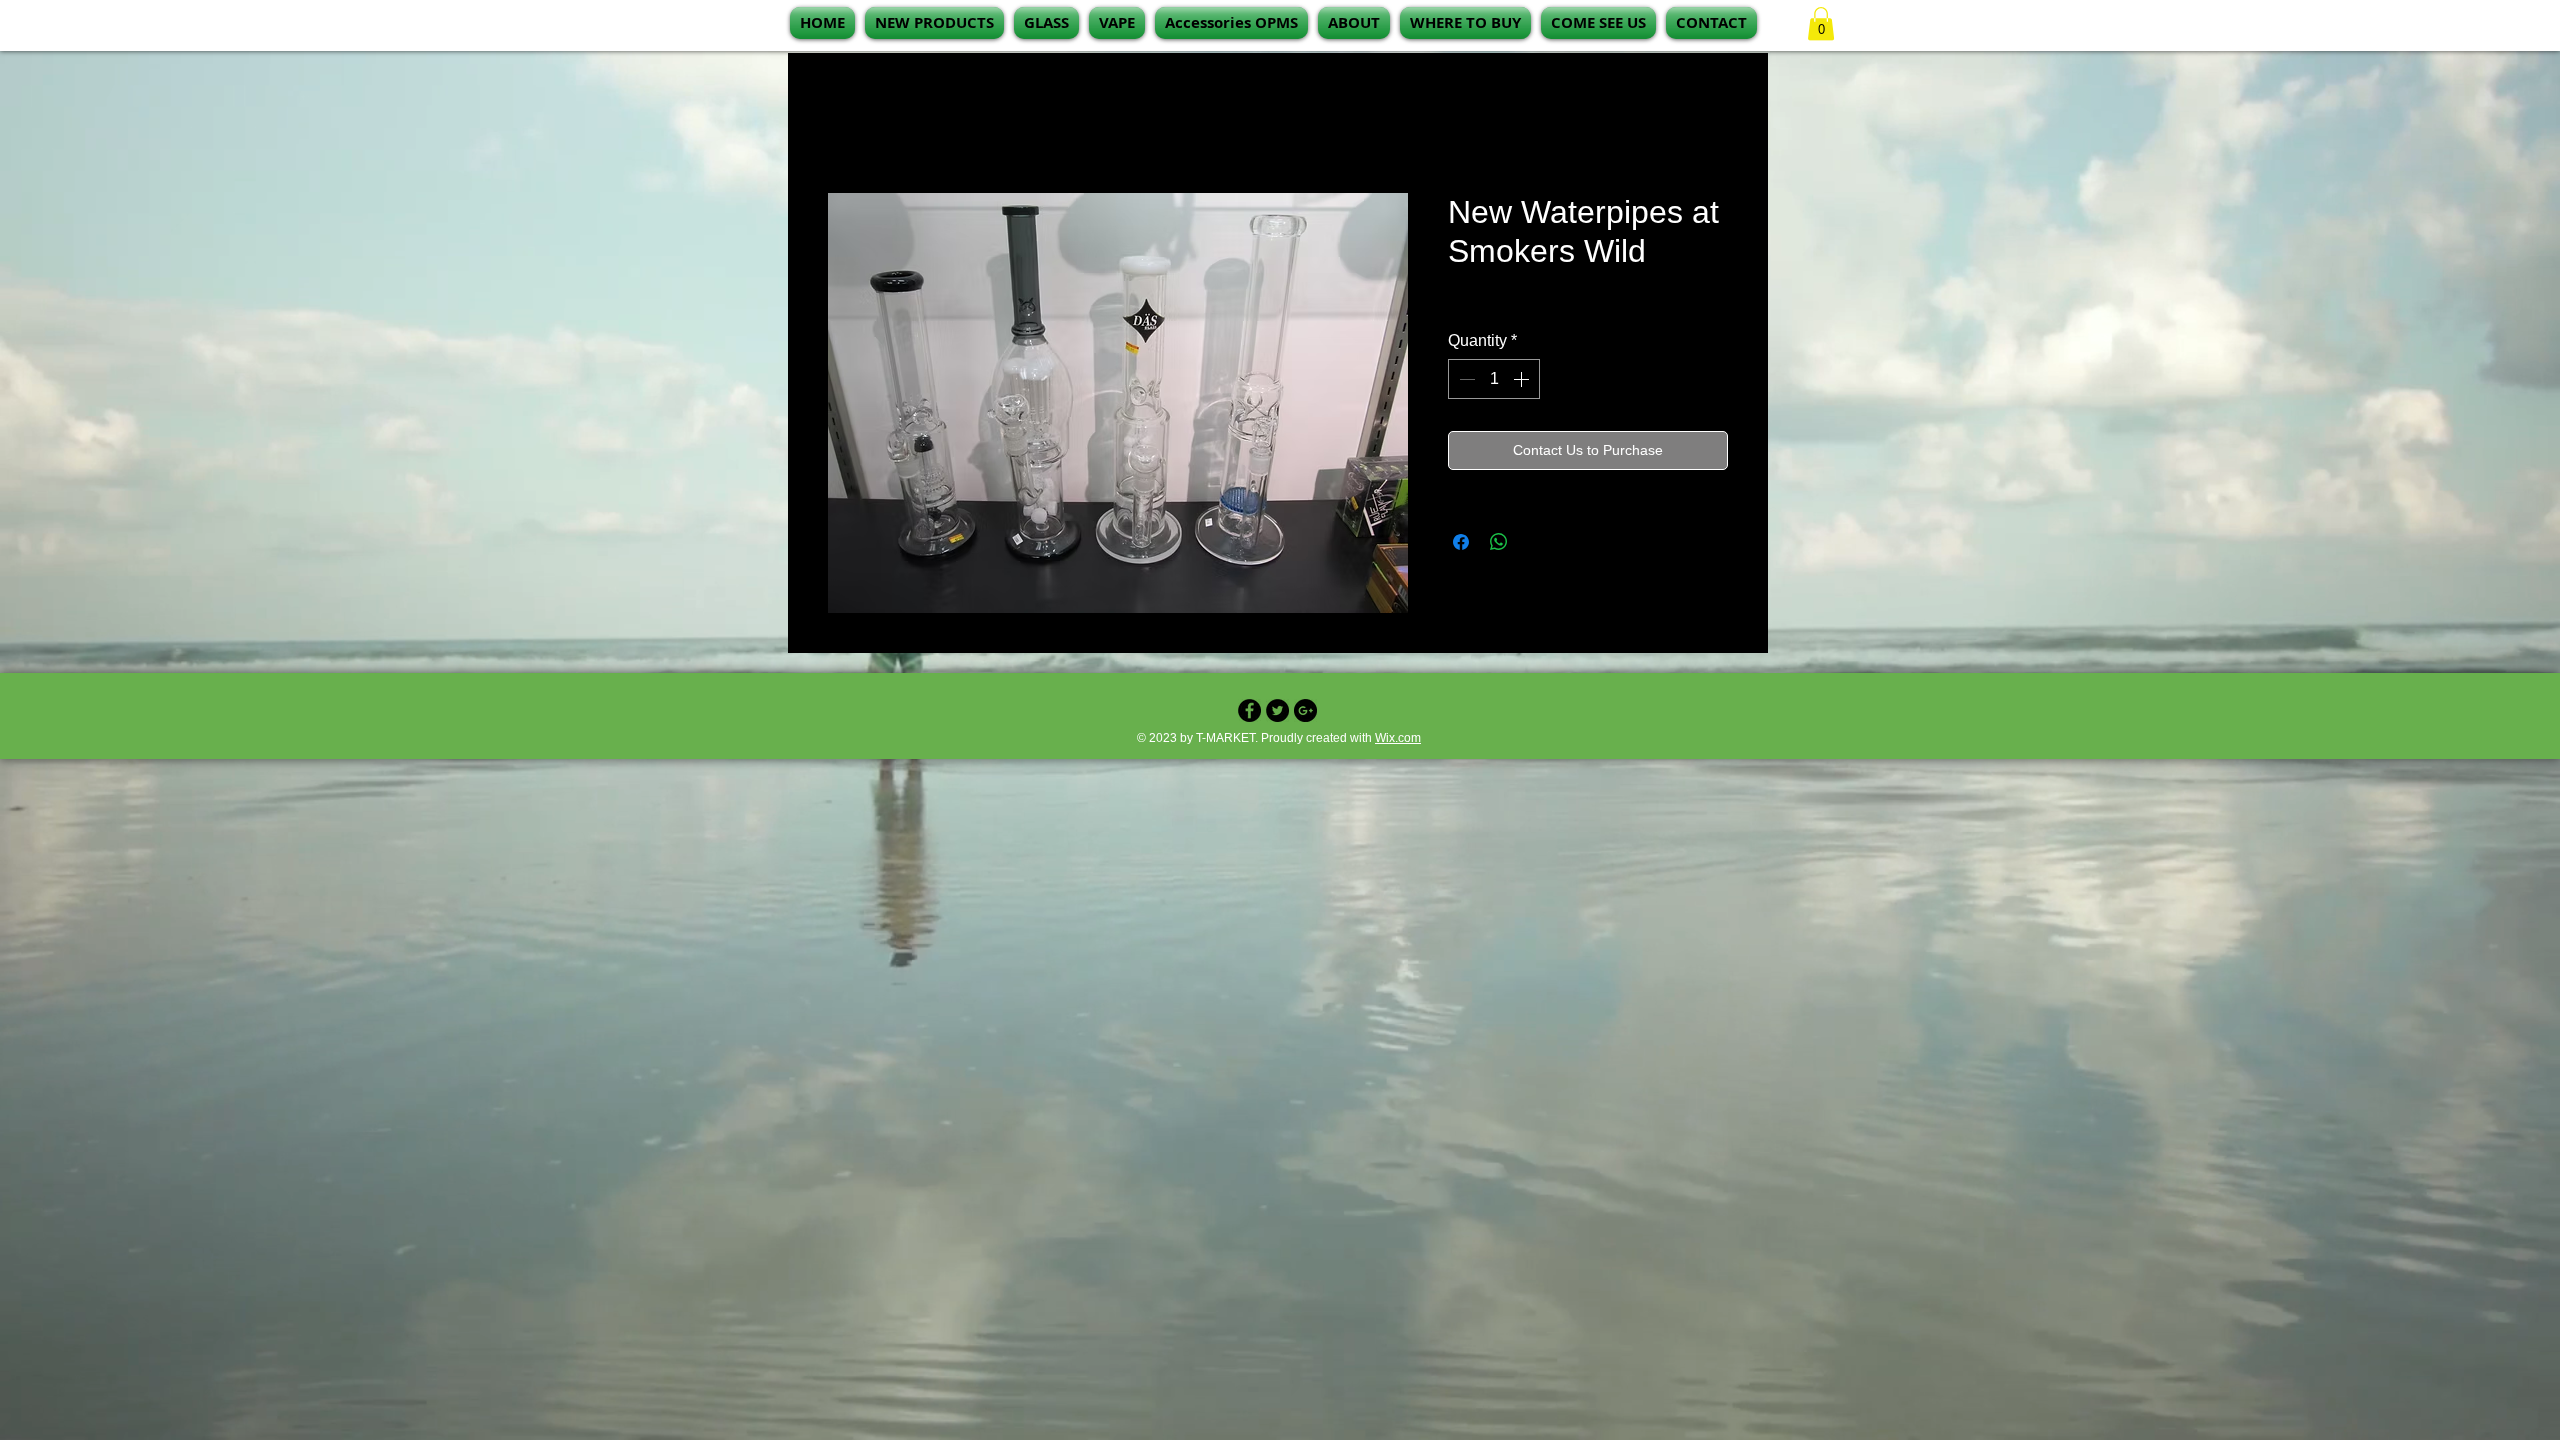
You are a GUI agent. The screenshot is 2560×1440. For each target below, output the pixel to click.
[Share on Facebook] (1461, 546)
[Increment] (1523, 383)
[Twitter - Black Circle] (1277, 714)
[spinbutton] (1494, 383)
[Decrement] (1465, 383)
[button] (1117, 23)
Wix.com (1398, 742)
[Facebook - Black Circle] (1249, 714)
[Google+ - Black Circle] (1305, 714)
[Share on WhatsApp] (1499, 546)
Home (849, 124)
